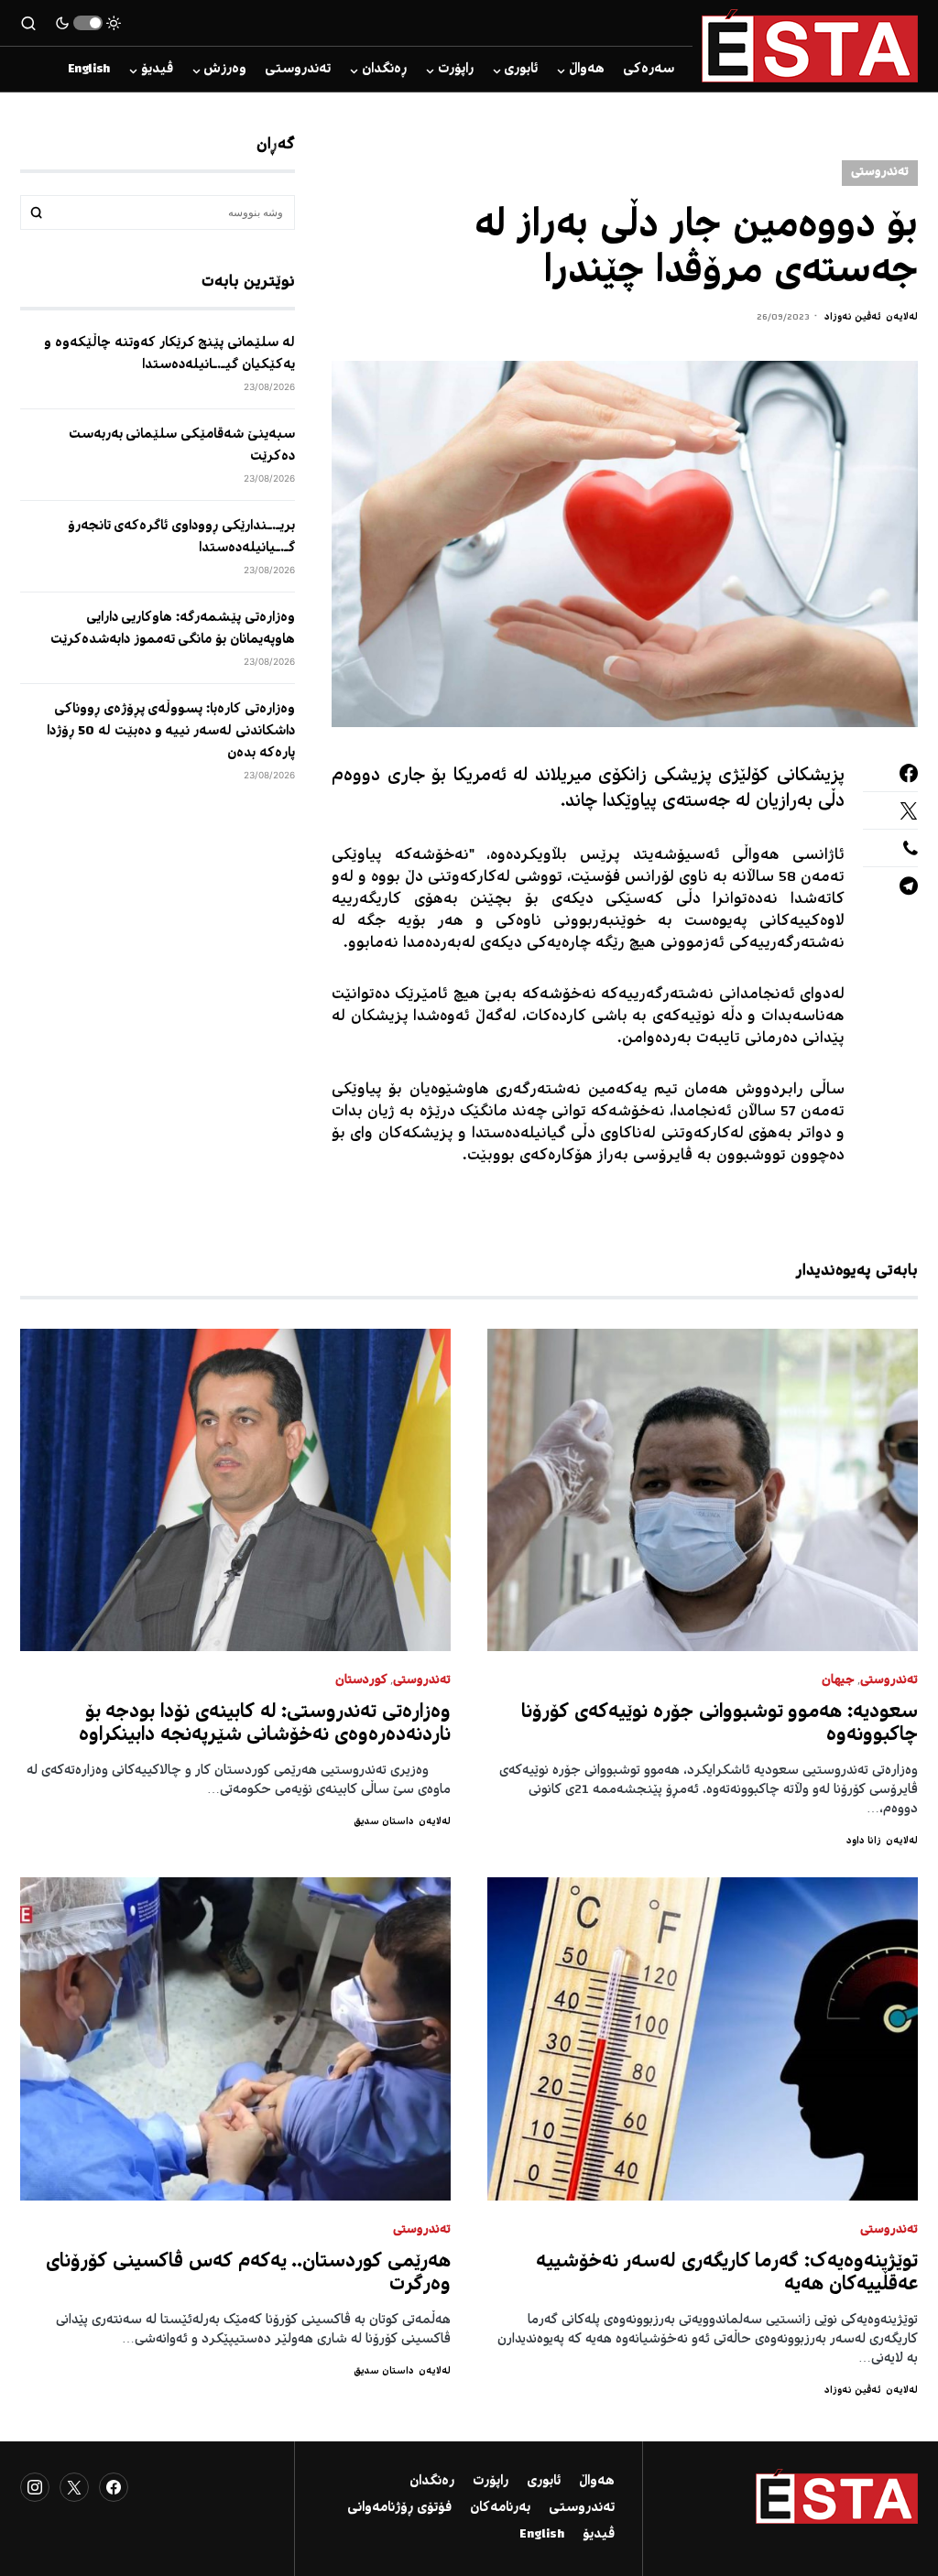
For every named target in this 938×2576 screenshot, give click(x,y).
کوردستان (361, 1681)
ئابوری (544, 2482)
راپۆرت (491, 2482)
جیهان (838, 1681)
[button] (88, 23)
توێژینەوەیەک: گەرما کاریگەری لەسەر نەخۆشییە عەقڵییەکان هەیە (727, 2274)
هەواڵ (597, 2482)
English (542, 2535)
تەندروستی (880, 173)
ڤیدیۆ (599, 2535)
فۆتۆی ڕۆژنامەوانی (399, 2508)
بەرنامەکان (500, 2508)
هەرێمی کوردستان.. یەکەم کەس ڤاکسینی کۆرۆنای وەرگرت (248, 2274)
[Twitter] (74, 2487)
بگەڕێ (37, 212)
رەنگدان (432, 2482)
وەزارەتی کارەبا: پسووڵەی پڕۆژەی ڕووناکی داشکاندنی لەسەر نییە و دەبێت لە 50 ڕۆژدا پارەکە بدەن (171, 732)
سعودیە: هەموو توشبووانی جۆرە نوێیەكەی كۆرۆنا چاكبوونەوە (720, 1724)
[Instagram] (35, 2487)
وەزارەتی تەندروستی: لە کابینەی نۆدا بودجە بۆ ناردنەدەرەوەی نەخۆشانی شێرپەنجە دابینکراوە (265, 1724)
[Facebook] (114, 2487)
